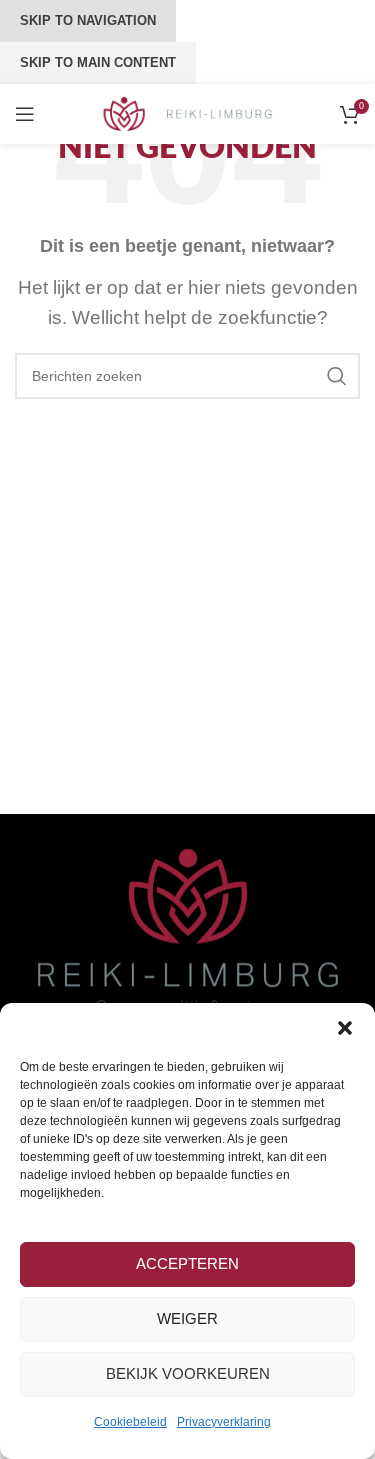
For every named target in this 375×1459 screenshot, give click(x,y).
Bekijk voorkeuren (188, 1373)
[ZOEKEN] (337, 376)
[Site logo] (187, 112)
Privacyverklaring (224, 1422)
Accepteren (187, 1263)
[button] (345, 1028)
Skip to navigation (88, 20)
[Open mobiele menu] (25, 114)
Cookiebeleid (130, 1422)
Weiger (187, 1318)
